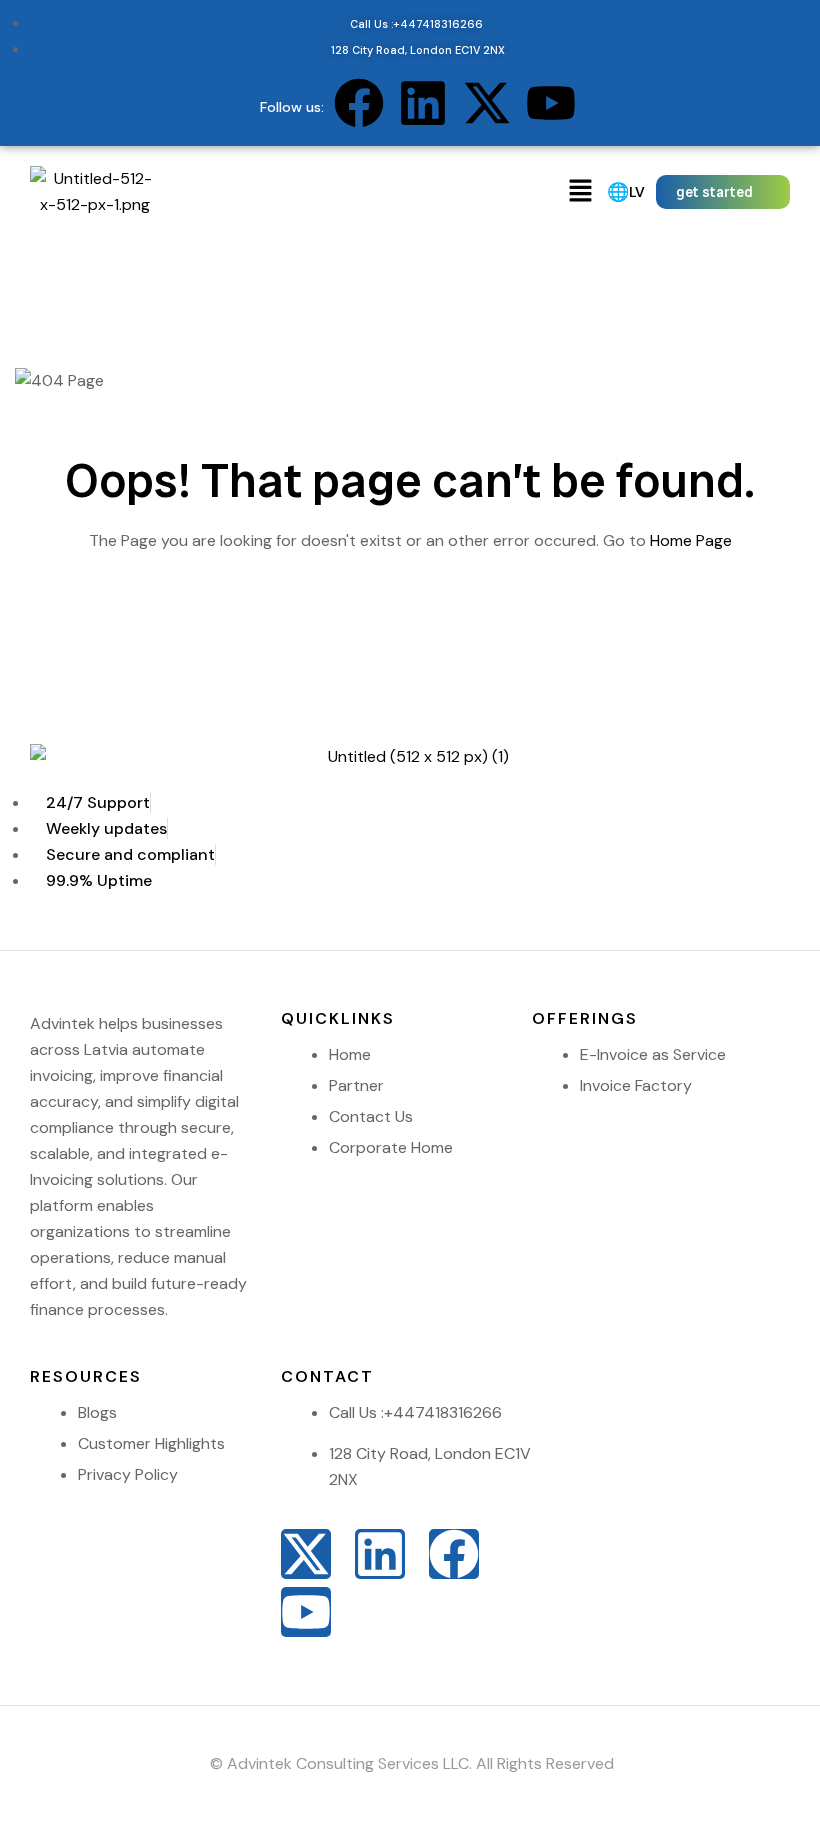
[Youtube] (551, 103)
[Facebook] (359, 103)
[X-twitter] (487, 103)
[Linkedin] (423, 103)
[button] (581, 192)
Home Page (691, 540)
